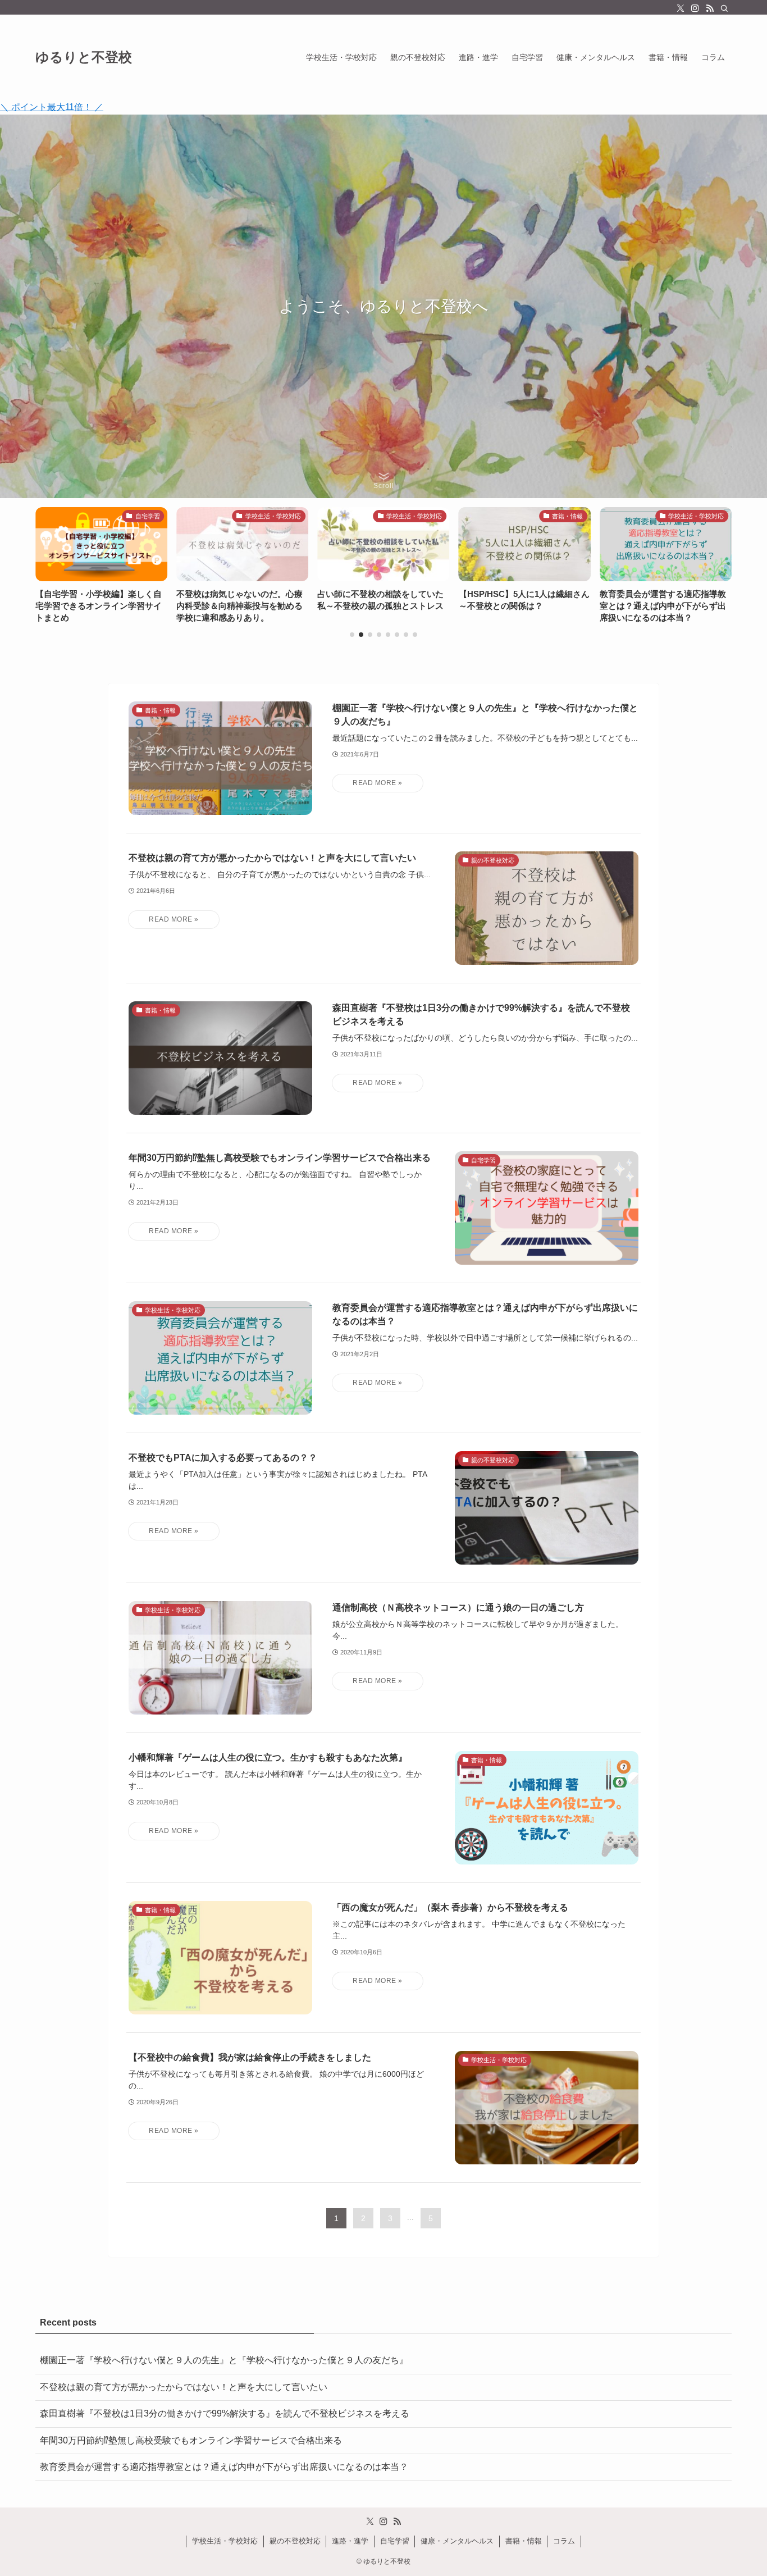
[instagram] (695, 8)
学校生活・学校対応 (225, 2541)
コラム (564, 2541)
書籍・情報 (524, 2541)
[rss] (710, 8)
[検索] (724, 8)
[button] (352, 635)
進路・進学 (350, 2541)
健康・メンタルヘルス (457, 2541)
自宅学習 (395, 2541)
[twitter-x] (681, 8)
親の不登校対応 (295, 2541)
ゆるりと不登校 (84, 57)
